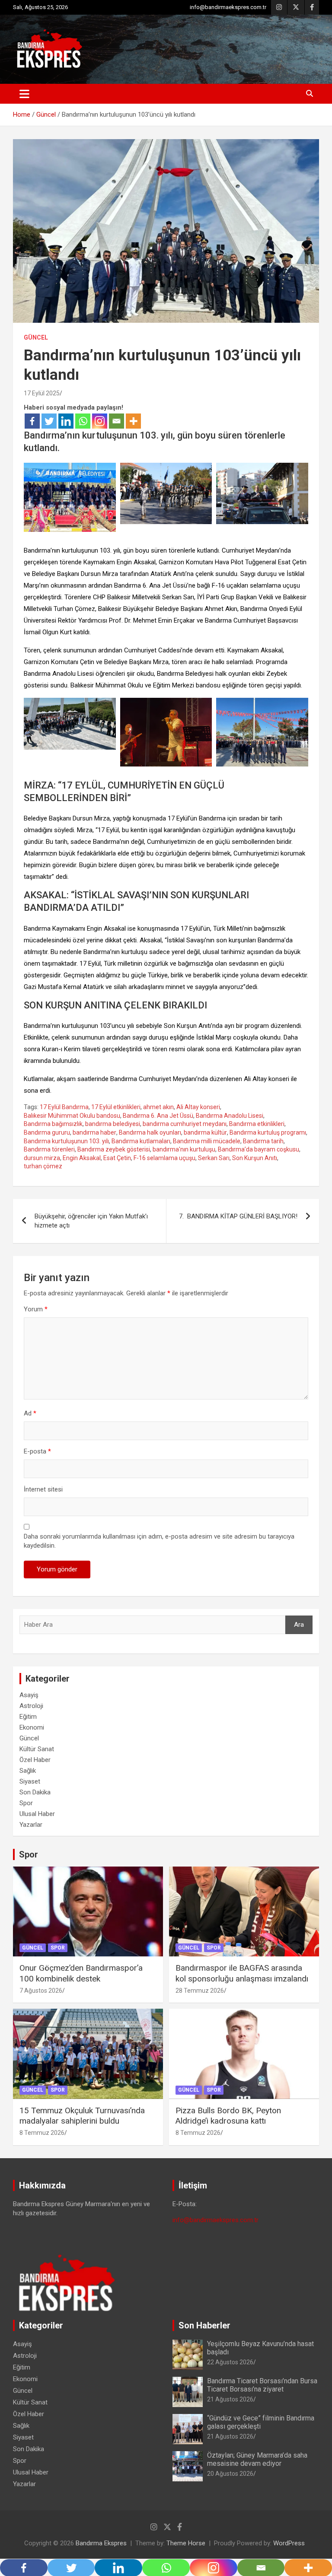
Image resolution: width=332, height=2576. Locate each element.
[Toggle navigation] (24, 94)
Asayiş (29, 1695)
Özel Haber (35, 1760)
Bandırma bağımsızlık (53, 1124)
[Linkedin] (66, 421)
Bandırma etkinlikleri (257, 1124)
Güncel (36, 337)
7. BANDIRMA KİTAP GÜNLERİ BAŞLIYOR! (238, 1216)
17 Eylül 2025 (42, 393)
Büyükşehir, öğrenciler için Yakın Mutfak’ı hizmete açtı (91, 1221)
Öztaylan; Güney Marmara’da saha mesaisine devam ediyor (257, 2459)
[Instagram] (100, 421)
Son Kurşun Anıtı (255, 1158)
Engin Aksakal (82, 1158)
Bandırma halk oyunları (150, 1132)
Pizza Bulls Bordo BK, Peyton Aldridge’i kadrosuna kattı (228, 2116)
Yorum (36, 1309)
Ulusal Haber (37, 1814)
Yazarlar (31, 1825)
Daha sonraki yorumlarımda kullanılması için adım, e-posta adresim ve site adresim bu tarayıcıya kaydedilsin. (159, 1541)
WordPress (289, 2543)
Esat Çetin (117, 1158)
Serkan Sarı (214, 1158)
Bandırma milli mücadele (207, 1141)
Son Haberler (204, 2325)
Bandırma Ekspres (101, 2543)
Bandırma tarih (263, 1141)
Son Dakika (35, 1792)
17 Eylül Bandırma (64, 1107)
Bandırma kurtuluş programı (268, 1132)
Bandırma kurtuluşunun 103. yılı (66, 1141)
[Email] (117, 421)
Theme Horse (186, 2543)
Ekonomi (32, 1727)
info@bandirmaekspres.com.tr (228, 7)
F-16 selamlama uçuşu (164, 1158)
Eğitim (28, 1717)
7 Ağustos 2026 (41, 1991)
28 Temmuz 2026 (200, 1991)
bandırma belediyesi (113, 1124)
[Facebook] (32, 421)
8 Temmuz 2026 (42, 2133)
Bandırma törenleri (49, 1149)
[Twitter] (49, 421)
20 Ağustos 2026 (230, 2474)
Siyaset (30, 1781)
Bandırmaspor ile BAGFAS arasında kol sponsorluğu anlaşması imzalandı (242, 1973)
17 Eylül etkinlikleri (116, 1107)
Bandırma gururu (47, 1132)
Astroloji (31, 1706)
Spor (26, 1803)
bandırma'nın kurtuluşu (184, 1149)
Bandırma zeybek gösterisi (114, 1149)
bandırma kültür (205, 1132)
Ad (30, 1413)
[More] (133, 421)
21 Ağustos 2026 (230, 2399)
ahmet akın (158, 1107)
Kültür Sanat (37, 1749)
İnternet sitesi (43, 1489)
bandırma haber (94, 1132)
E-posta (37, 1451)
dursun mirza (42, 1158)
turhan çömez (43, 1166)
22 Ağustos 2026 (230, 2362)
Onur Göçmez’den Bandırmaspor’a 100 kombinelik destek (81, 1973)
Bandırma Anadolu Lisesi (230, 1116)
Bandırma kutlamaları (141, 1141)
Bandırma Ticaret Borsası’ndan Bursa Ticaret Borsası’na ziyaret (262, 2385)
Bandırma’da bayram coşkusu (259, 1149)
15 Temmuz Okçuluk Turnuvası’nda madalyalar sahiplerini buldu (82, 2116)
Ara (299, 1625)
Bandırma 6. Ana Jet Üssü (158, 1116)
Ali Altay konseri (198, 1107)
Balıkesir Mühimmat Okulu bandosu (72, 1116)
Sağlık (28, 1771)
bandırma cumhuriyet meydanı (185, 1124)
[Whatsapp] (83, 421)
